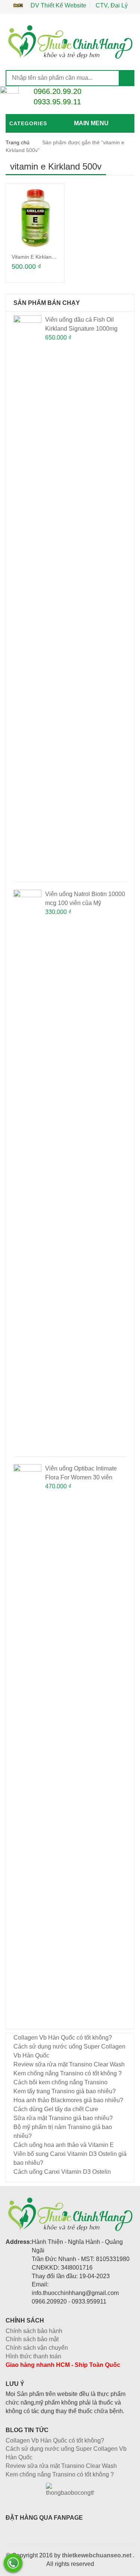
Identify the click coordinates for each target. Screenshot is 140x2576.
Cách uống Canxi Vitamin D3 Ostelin (62, 2172)
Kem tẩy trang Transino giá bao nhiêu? (65, 2091)
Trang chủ (18, 142)
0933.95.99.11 (57, 102)
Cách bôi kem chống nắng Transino (60, 2082)
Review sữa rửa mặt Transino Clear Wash (69, 2064)
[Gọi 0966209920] (13, 2563)
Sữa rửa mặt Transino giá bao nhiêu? (63, 2118)
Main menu (91, 123)
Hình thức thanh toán (33, 2356)
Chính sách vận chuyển (37, 2348)
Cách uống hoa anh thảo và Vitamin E (64, 2145)
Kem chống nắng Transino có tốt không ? (68, 2073)
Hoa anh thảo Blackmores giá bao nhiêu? (68, 2100)
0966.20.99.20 (57, 91)
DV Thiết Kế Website (58, 5)
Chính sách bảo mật (32, 2339)
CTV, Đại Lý (112, 5)
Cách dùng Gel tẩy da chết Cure (56, 2109)
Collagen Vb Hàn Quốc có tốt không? (63, 2038)
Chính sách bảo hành (34, 2331)
